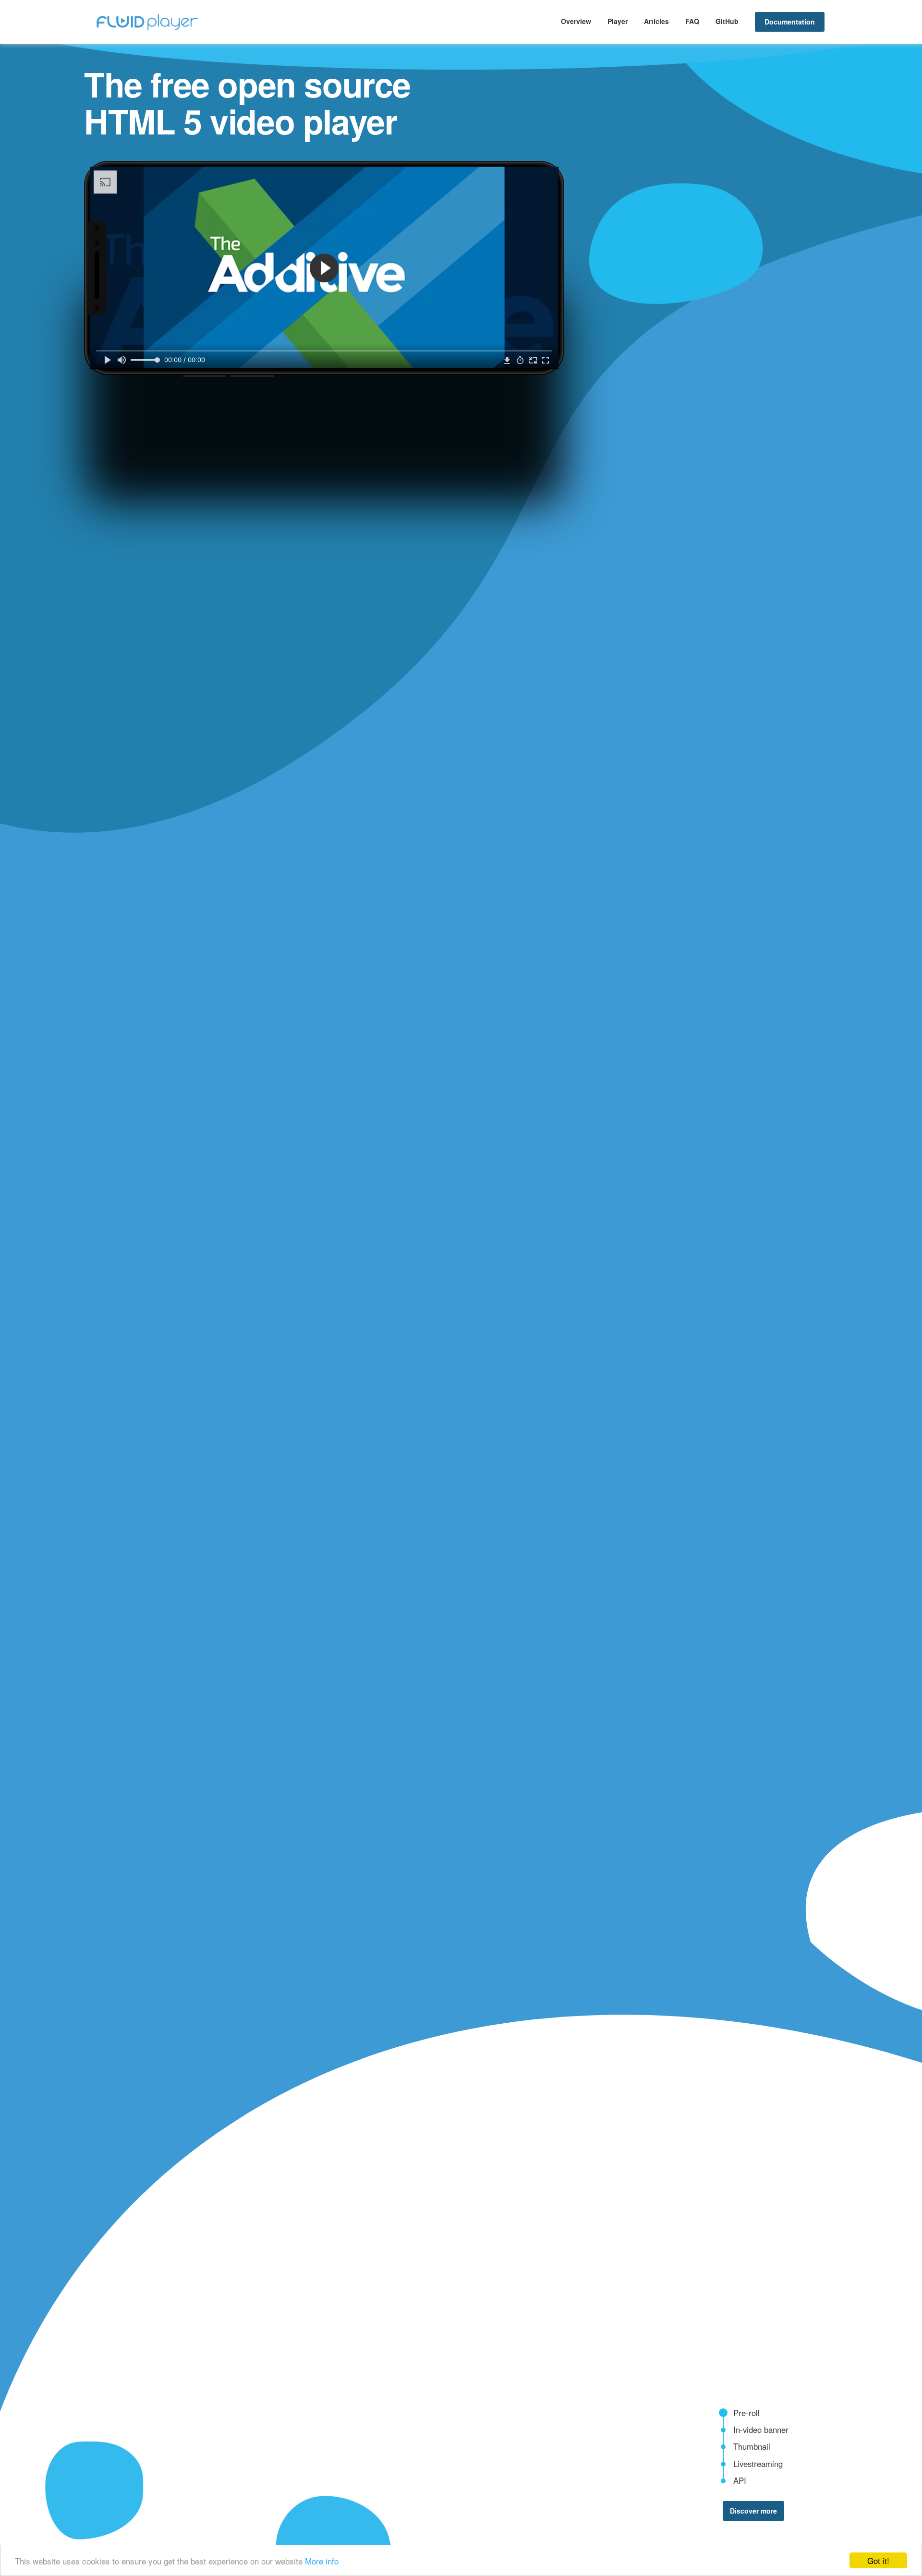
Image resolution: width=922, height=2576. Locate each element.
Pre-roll (746, 2413)
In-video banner (761, 2430)
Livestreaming (758, 2464)
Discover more (753, 2511)
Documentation (790, 22)
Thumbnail (752, 2446)
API (740, 2480)
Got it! (878, 2560)
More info (322, 2561)
